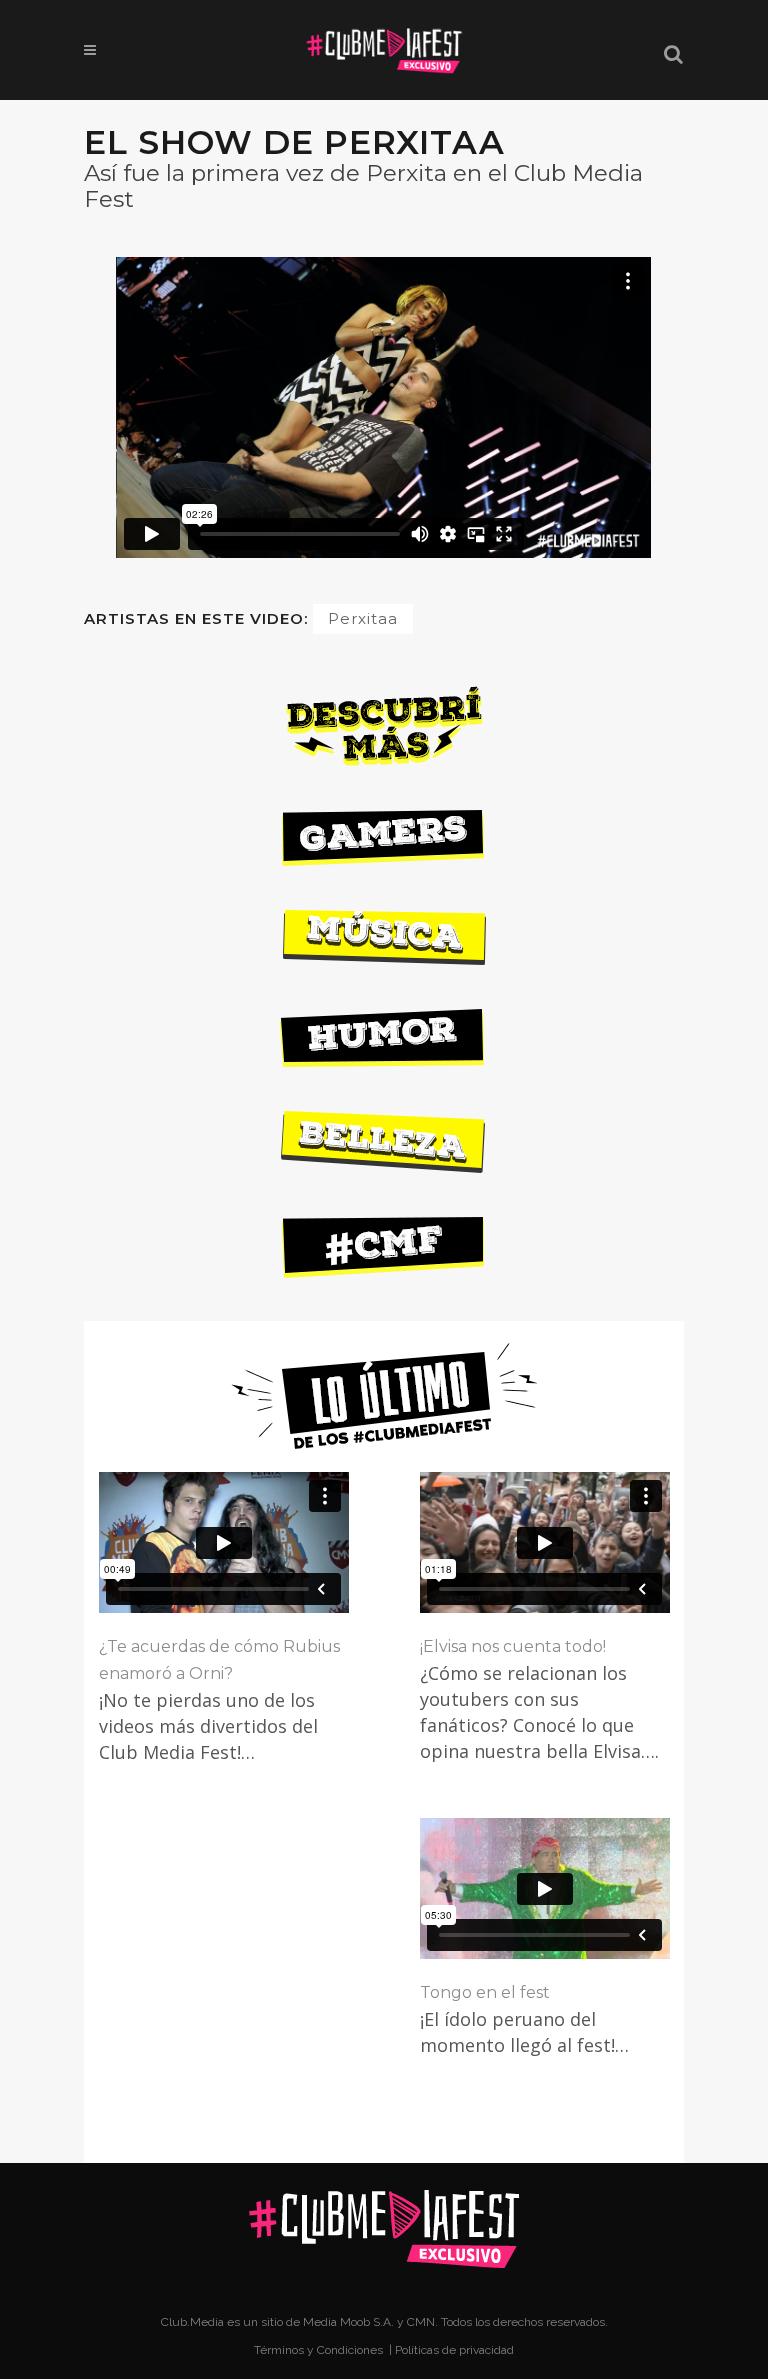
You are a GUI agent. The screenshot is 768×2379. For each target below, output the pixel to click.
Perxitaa (363, 618)
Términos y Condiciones (320, 2350)
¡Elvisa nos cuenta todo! (513, 1646)
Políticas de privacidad (454, 2350)
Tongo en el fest (485, 1992)
